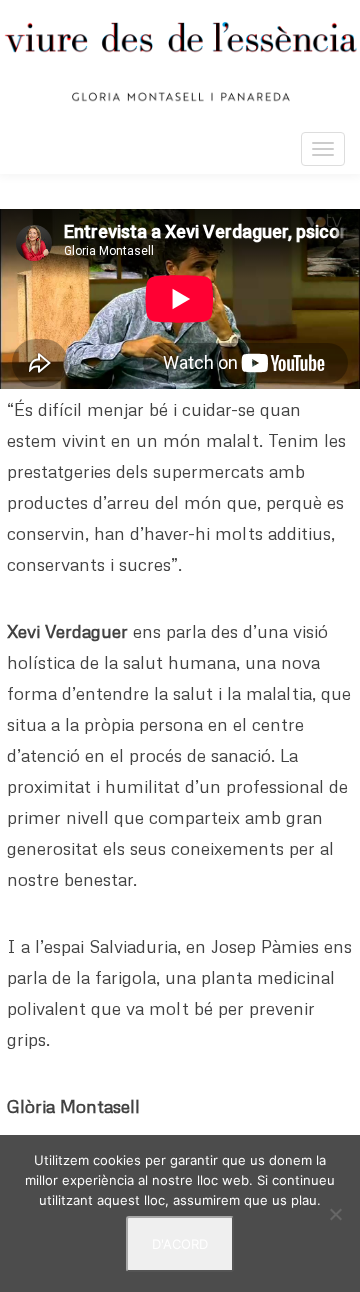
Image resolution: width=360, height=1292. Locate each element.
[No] (335, 1214)
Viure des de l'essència (180, 62)
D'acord (180, 1244)
